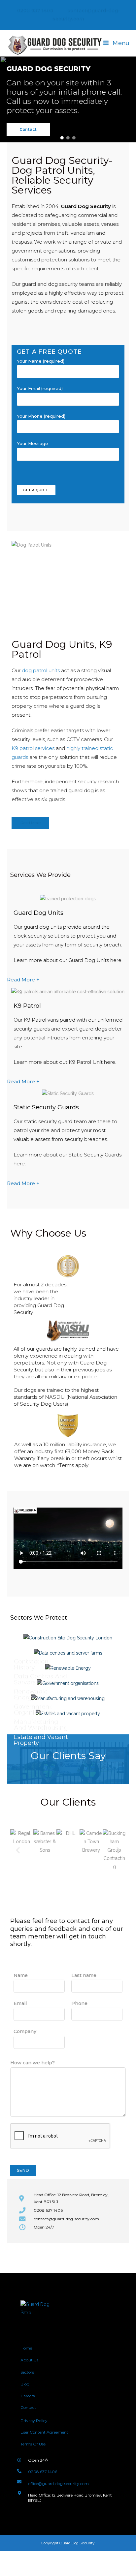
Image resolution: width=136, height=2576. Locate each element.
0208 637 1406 (34, 11)
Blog (25, 2384)
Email (20, 2003)
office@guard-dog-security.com (58, 2484)
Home (26, 2348)
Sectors (27, 2372)
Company (25, 2031)
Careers (28, 2396)
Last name (84, 1975)
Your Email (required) (40, 388)
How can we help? (33, 2063)
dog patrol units (41, 670)
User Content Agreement (44, 2432)
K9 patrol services (33, 748)
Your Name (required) (41, 361)
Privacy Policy (34, 2421)
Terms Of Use (33, 2444)
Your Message (33, 443)
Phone (79, 2003)
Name (21, 1975)
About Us (30, 2360)
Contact (28, 2407)
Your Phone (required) (41, 416)
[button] (62, 138)
